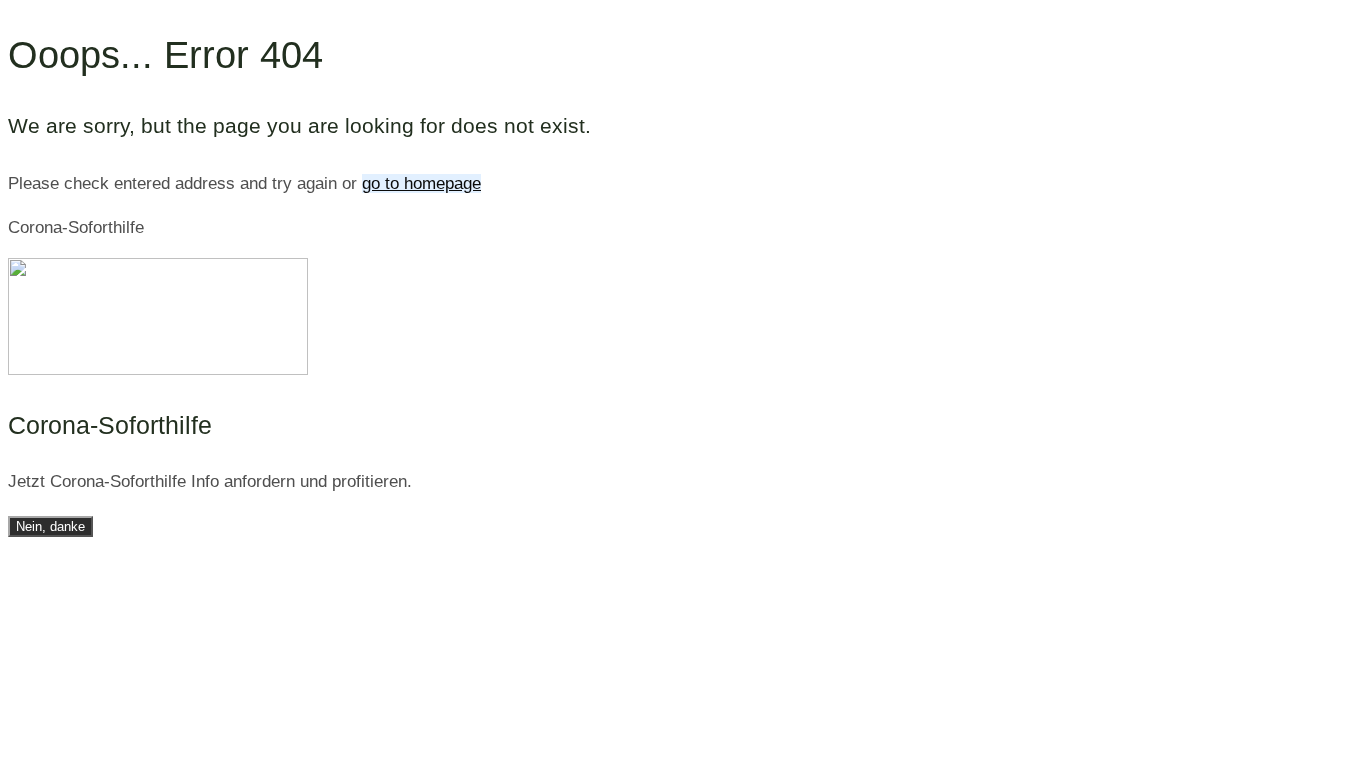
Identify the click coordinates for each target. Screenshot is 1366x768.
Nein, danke (50, 526)
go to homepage (421, 183)
